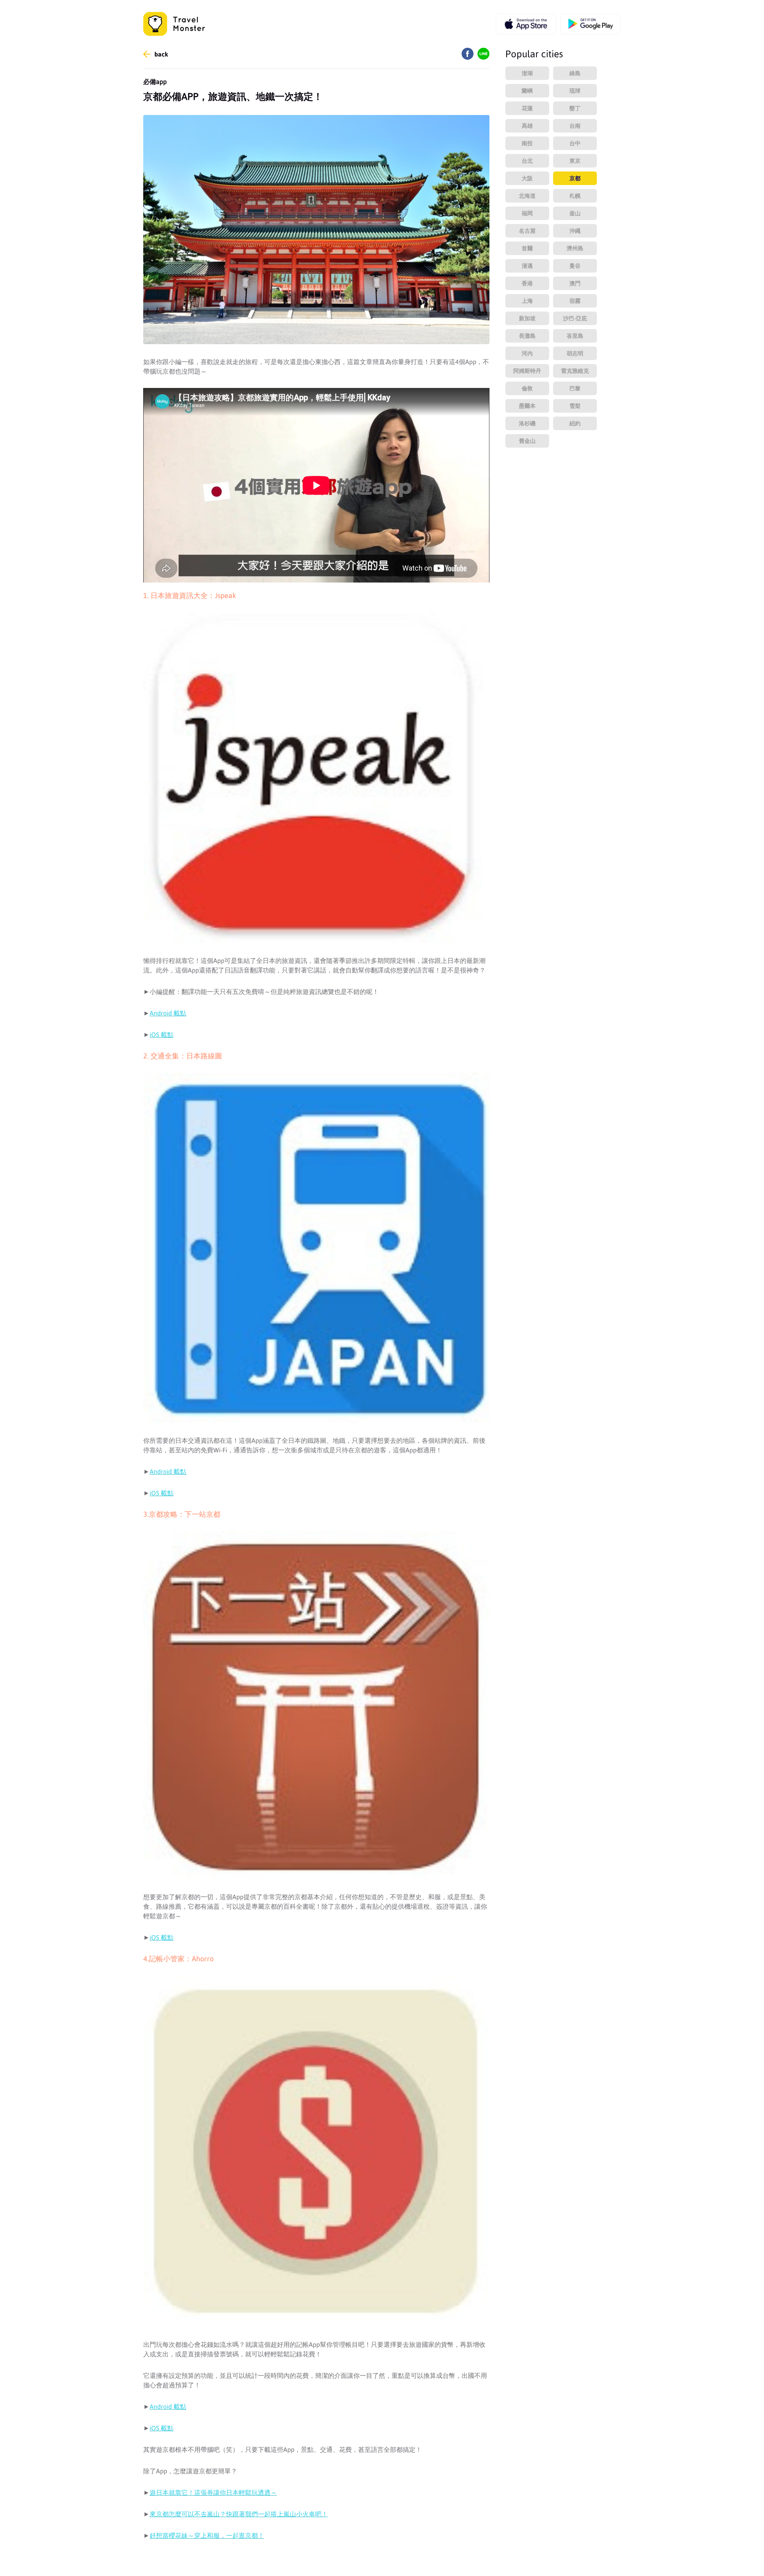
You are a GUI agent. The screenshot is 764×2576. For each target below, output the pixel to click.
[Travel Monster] (174, 24)
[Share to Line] (483, 57)
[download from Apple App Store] (526, 24)
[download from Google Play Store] (591, 24)
